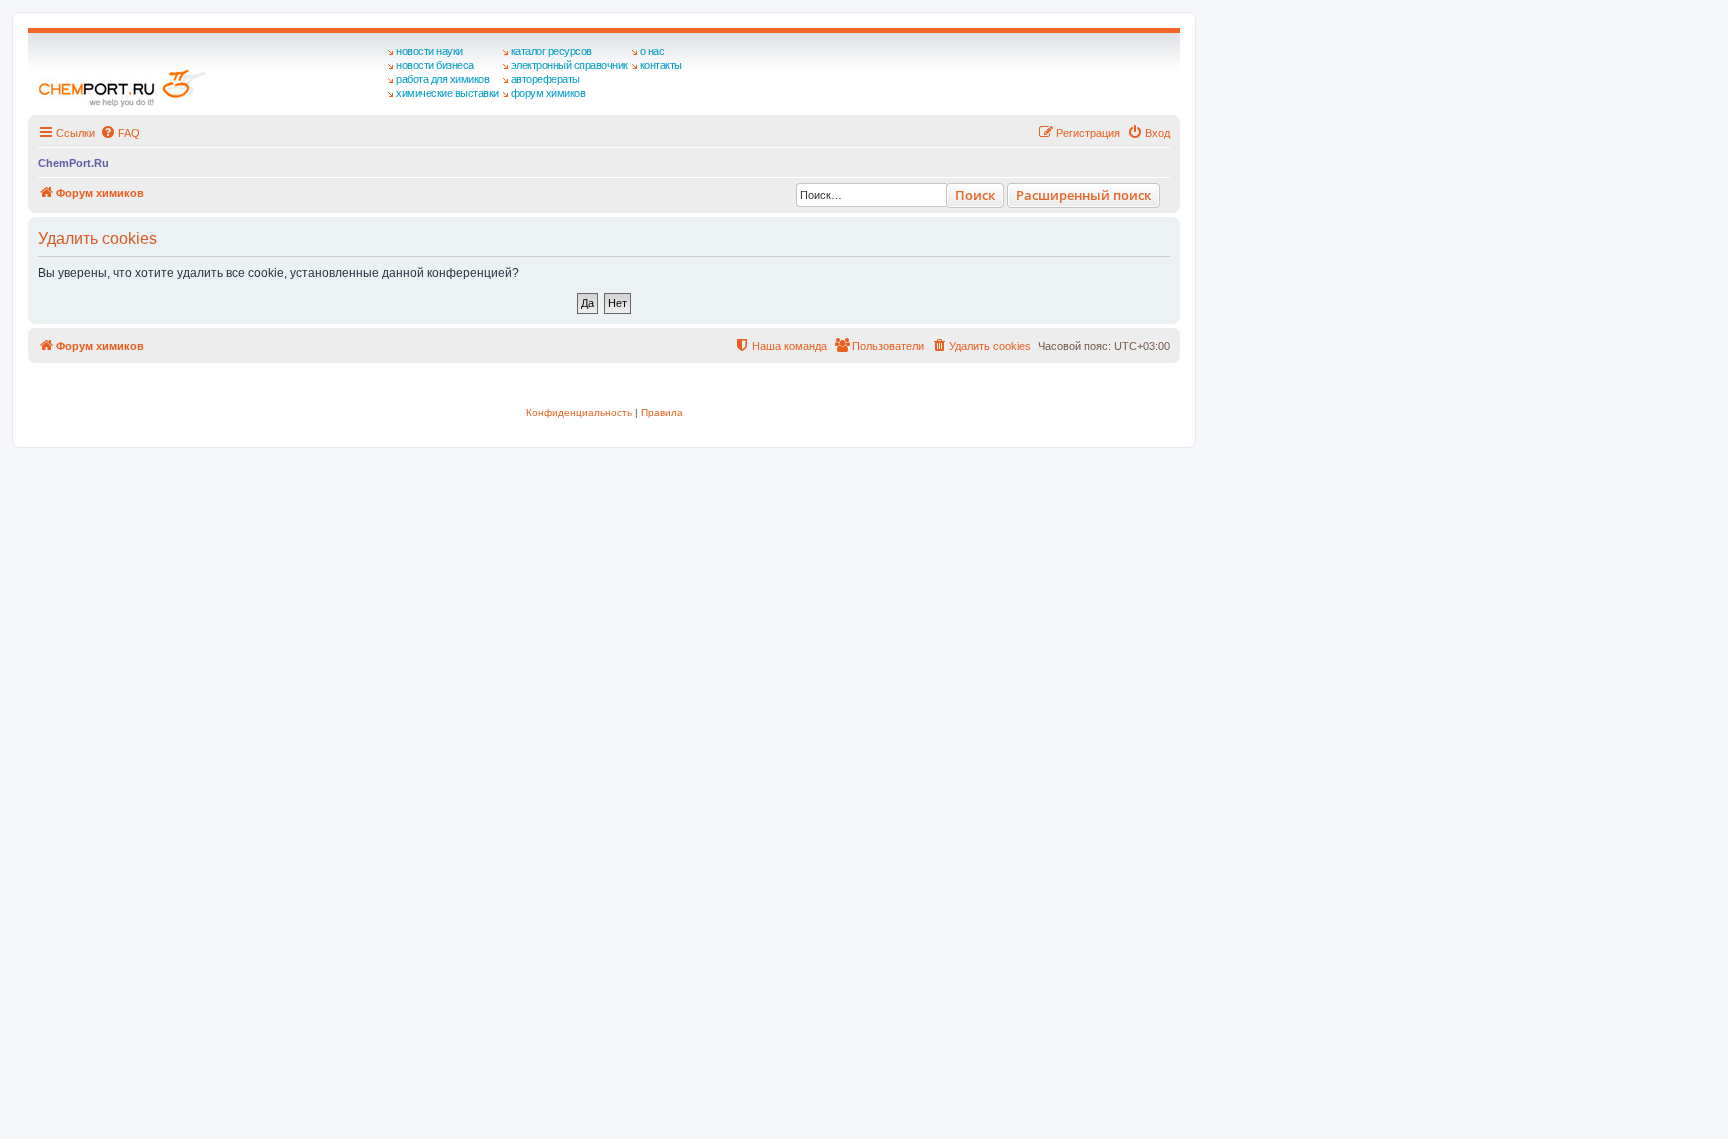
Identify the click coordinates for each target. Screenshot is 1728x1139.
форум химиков (548, 93)
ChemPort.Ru (73, 163)
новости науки (429, 51)
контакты (661, 65)
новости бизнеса (435, 65)
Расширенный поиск (1083, 195)
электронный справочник (569, 65)
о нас (652, 51)
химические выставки (447, 93)
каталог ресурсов (551, 51)
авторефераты (545, 79)
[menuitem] (120, 133)
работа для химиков (442, 79)
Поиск (975, 195)
